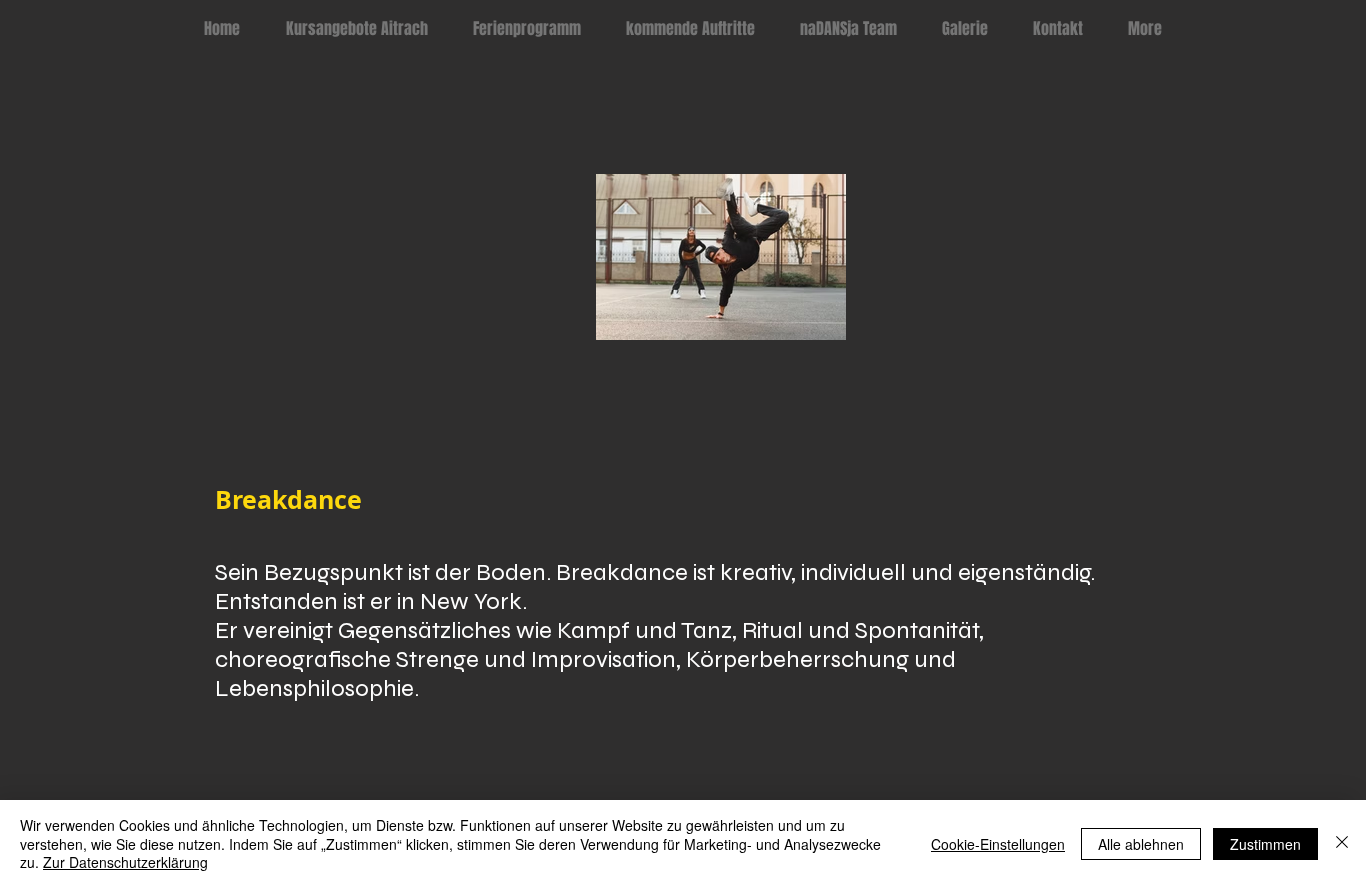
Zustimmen (1265, 844)
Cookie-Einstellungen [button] (998, 844)
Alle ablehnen (1141, 844)
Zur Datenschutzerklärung (125, 862)
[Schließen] (1342, 843)
